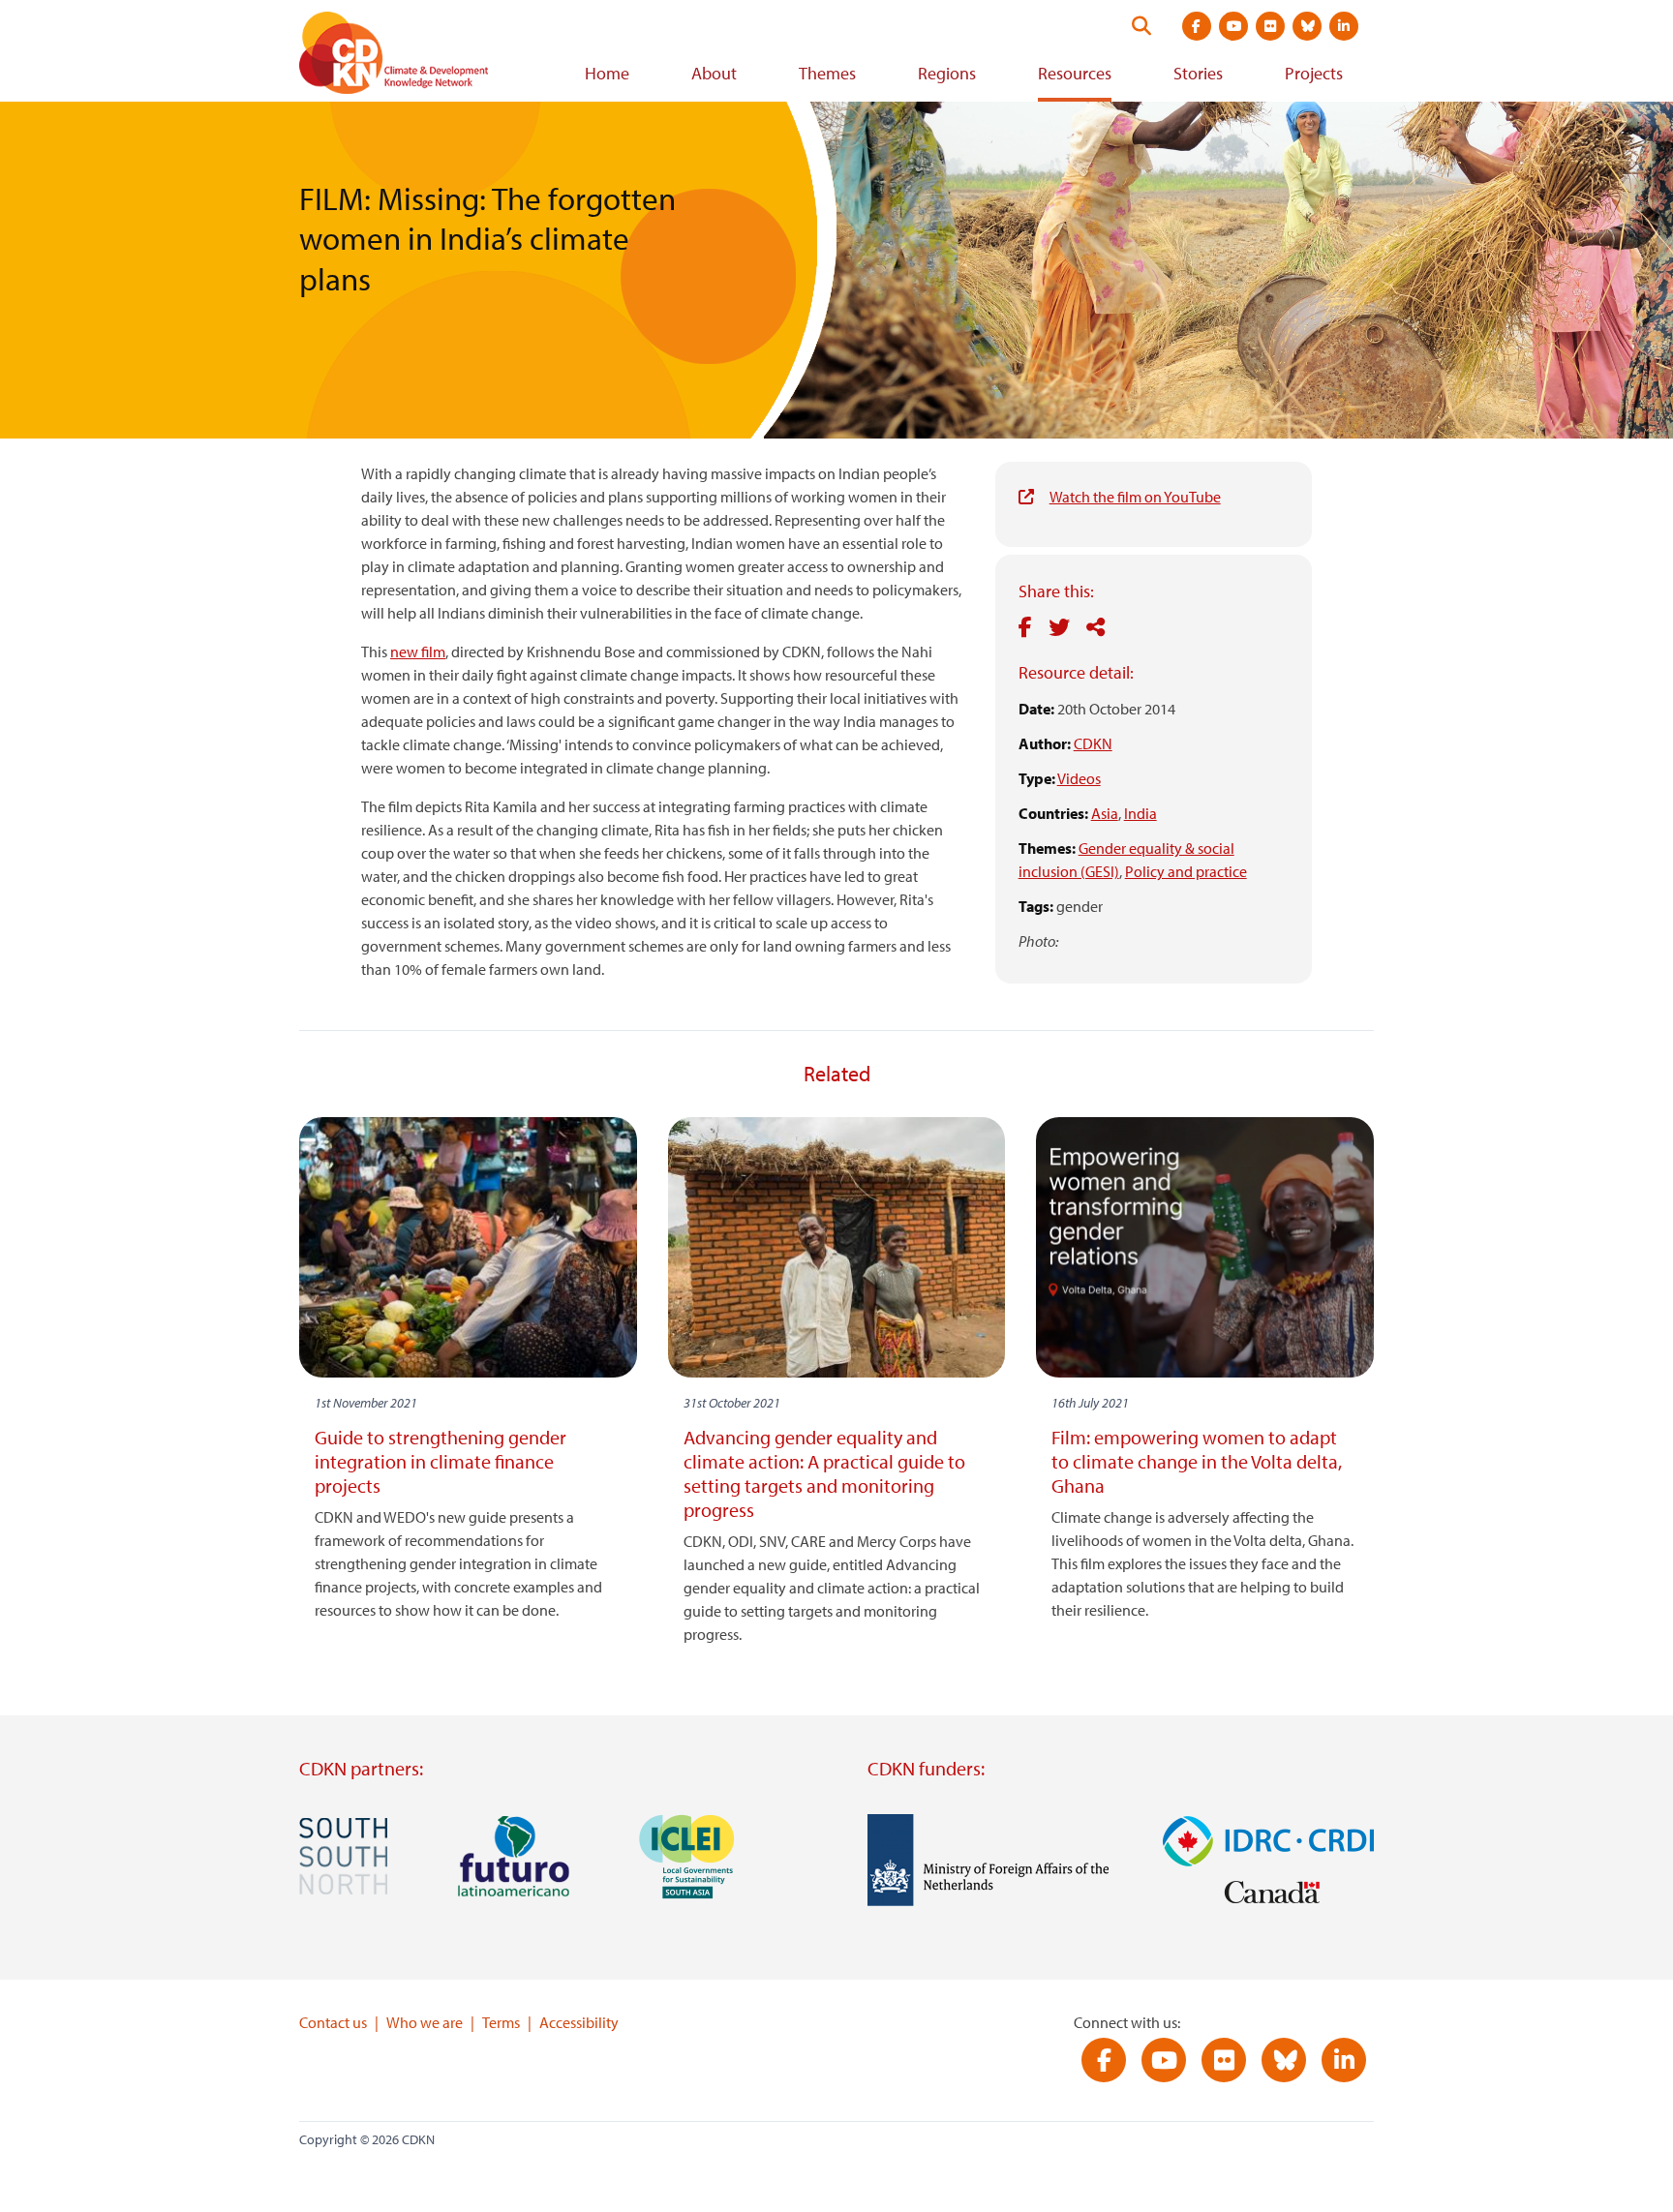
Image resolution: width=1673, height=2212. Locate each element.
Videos (1079, 778)
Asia (1105, 813)
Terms (501, 2022)
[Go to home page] (420, 57)
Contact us (333, 2022)
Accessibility (579, 2022)
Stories (1198, 73)
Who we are (425, 2022)
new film (418, 651)
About (714, 73)
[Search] (1141, 26)
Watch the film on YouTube (1135, 497)
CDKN (1093, 743)
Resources (1075, 73)
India (1141, 813)
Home (607, 73)
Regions (947, 73)
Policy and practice (1186, 871)
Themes (827, 73)
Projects (1314, 73)
